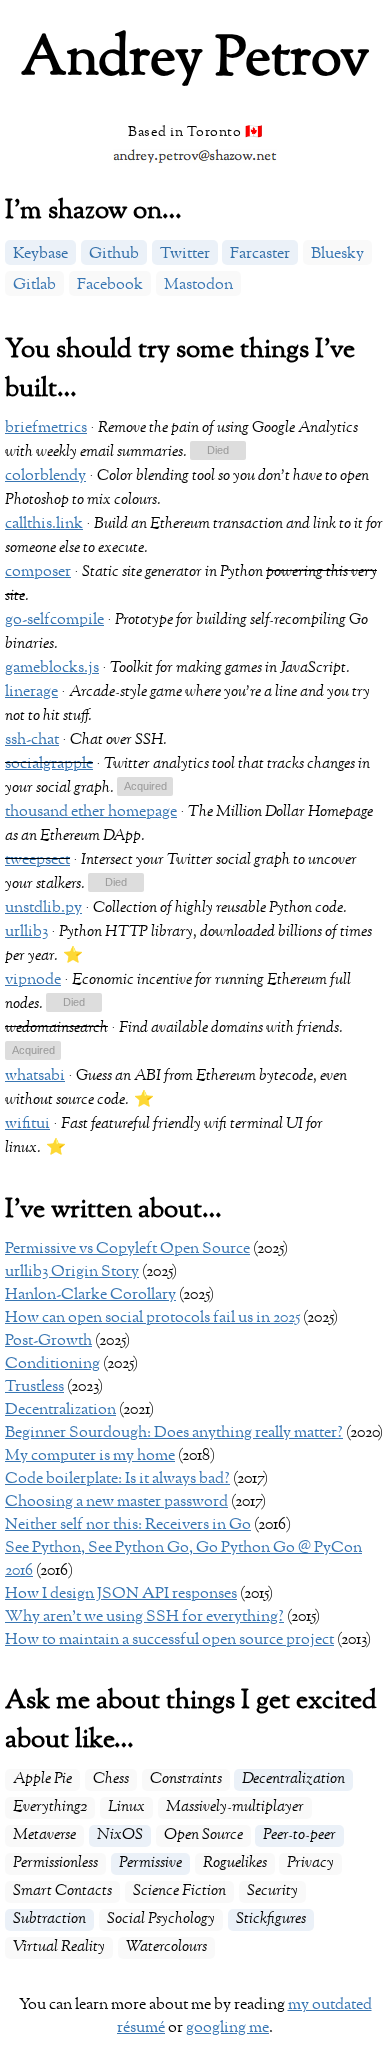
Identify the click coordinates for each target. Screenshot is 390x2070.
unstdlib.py (43, 908)
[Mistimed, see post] (74, 1004)
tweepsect (37, 860)
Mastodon (198, 285)
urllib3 (26, 932)
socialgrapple (49, 764)
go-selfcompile (54, 620)
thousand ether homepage (91, 812)
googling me (227, 2028)
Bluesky (337, 254)
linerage (31, 692)
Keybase (40, 254)
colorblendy (45, 476)
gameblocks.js (52, 668)
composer (38, 572)
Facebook (110, 285)
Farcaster (260, 254)
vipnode (33, 980)
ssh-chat (32, 740)
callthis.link (44, 524)
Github (114, 254)
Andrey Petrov (195, 59)
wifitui (27, 1124)
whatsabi (35, 1076)
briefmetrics (46, 428)
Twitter (185, 254)
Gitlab (34, 285)
